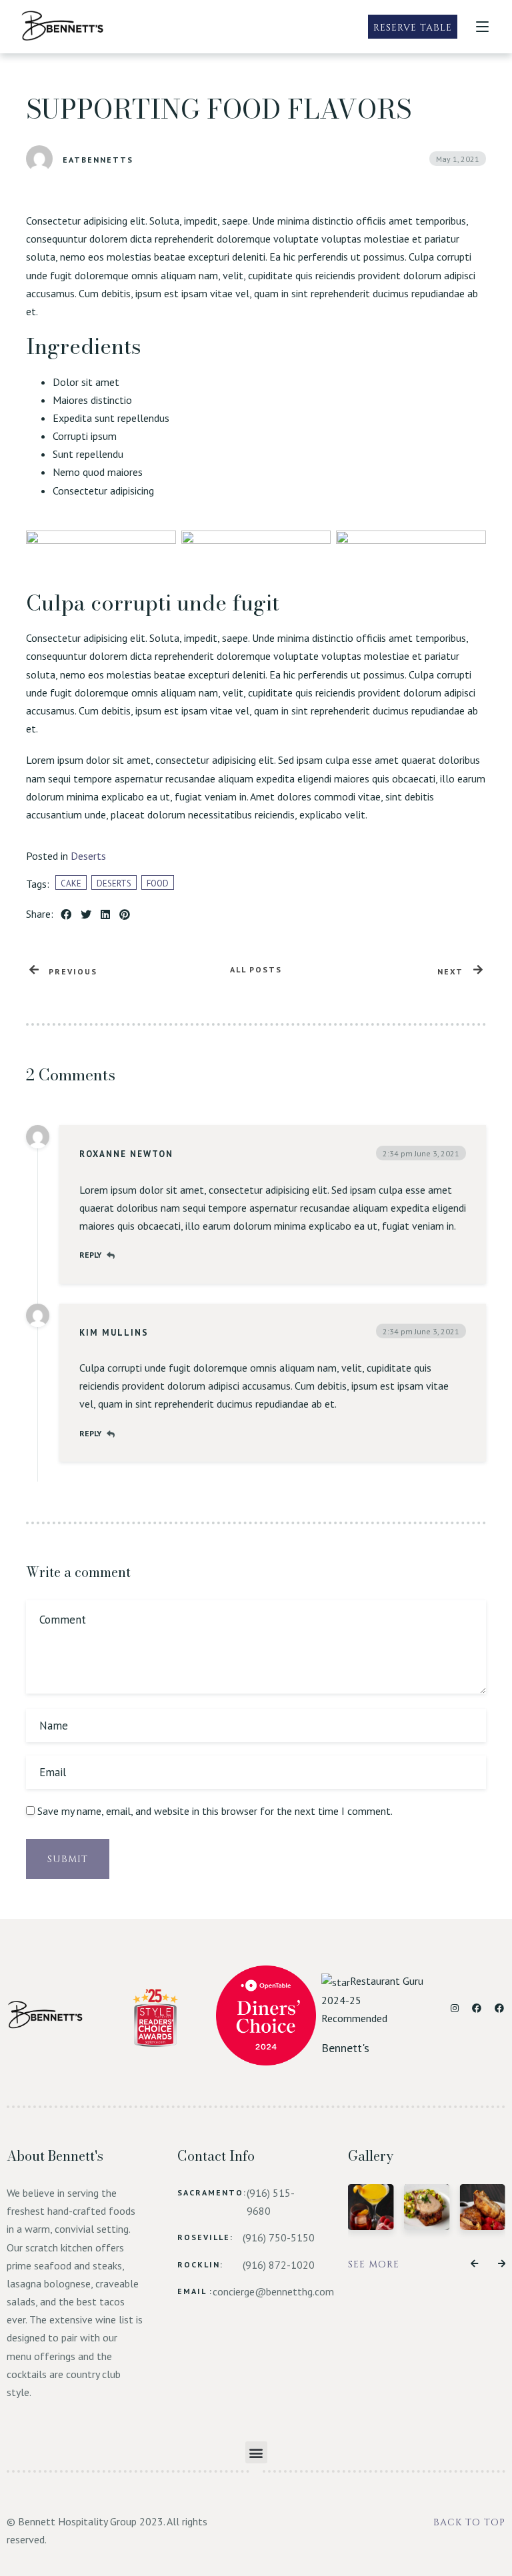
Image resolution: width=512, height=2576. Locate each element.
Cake (71, 883)
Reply (90, 1255)
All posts (256, 969)
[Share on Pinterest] (125, 915)
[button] (474, 2264)
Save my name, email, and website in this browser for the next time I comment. (215, 1811)
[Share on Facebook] (66, 915)
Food (158, 883)
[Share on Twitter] (86, 915)
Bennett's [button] (345, 2048)
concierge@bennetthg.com (273, 2291)
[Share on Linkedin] (105, 915)
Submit (68, 1859)
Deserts (88, 856)
